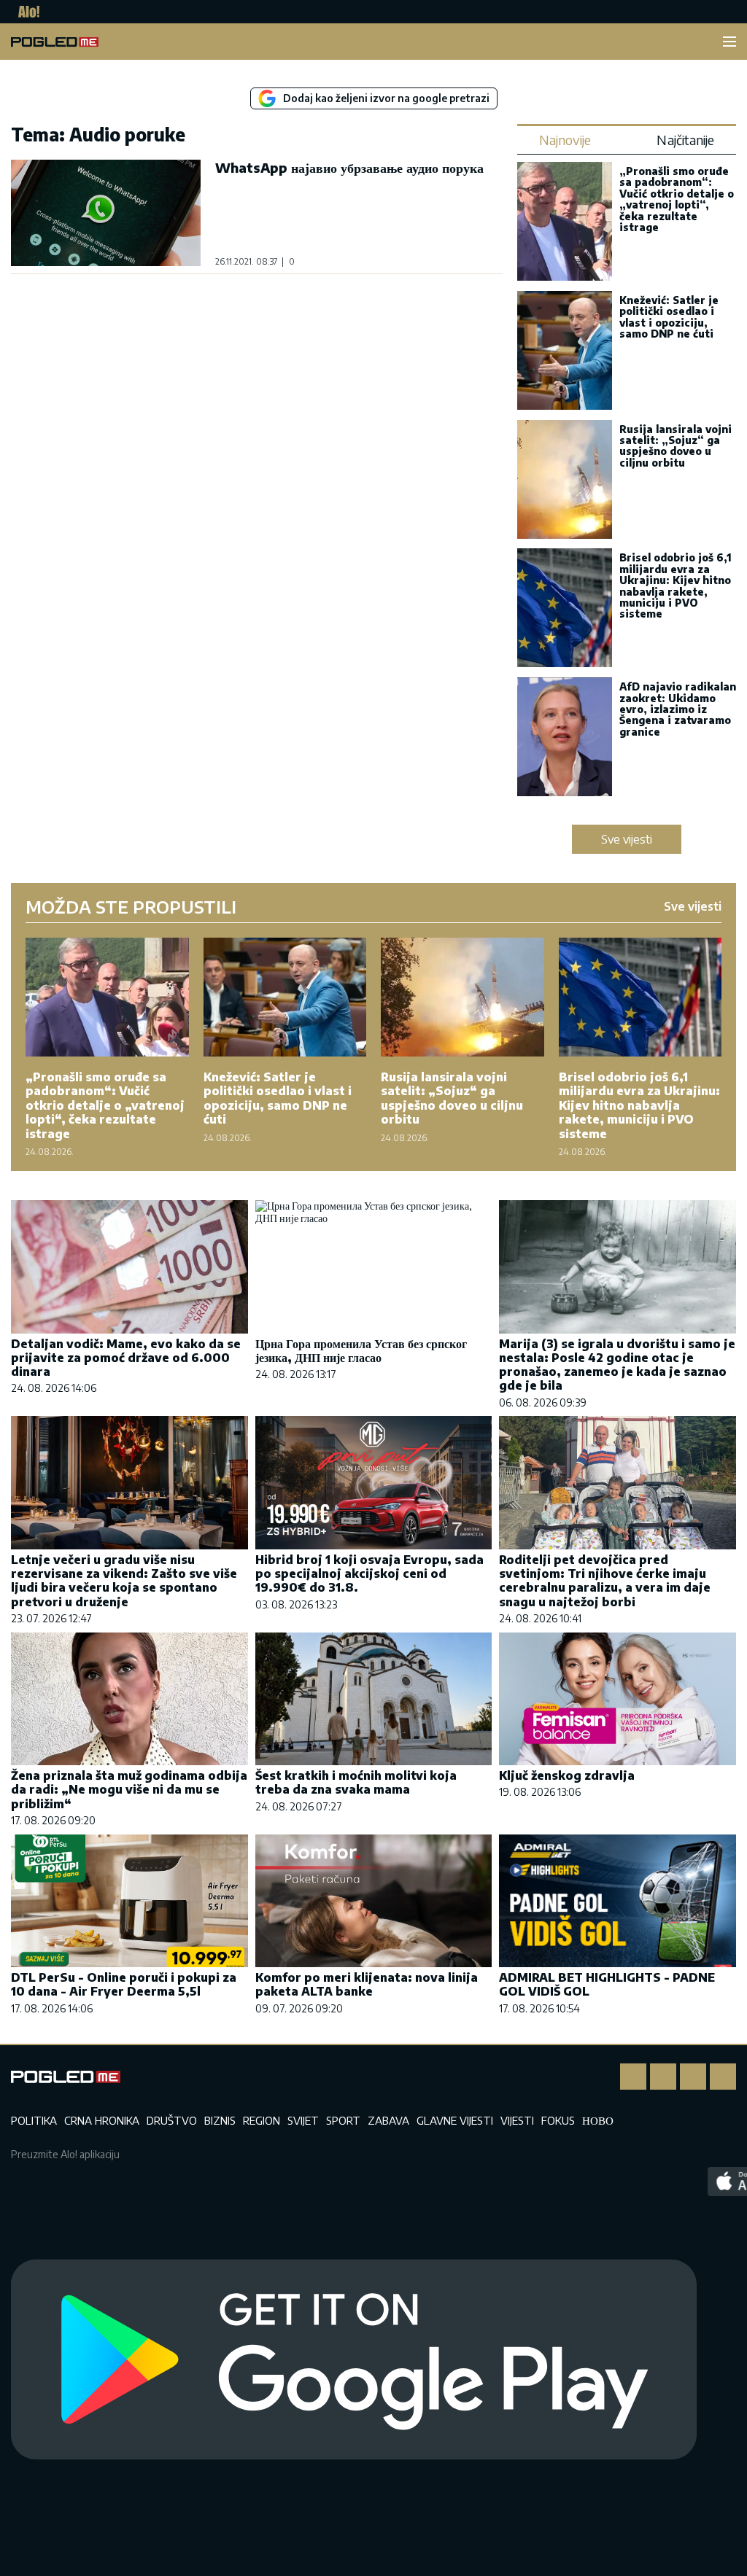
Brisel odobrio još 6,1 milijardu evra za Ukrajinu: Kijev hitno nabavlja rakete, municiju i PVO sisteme (676, 585)
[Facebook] (633, 2077)
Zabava (388, 2120)
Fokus (558, 2120)
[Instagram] (663, 2077)
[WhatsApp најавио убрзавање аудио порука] (106, 213)
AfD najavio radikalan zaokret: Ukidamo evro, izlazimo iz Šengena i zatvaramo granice (678, 709)
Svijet (303, 2120)
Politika (34, 2120)
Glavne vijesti (455, 2120)
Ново (598, 2120)
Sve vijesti (627, 839)
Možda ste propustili (131, 906)
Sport (343, 2120)
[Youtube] (723, 2077)
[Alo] (25, 12)
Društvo (172, 2120)
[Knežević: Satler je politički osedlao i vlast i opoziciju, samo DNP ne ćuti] (565, 352)
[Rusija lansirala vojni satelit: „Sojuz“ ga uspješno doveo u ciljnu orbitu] (565, 481)
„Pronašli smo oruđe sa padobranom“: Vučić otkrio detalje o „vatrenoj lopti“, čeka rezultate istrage (677, 199)
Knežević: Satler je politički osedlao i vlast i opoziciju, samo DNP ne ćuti (669, 317)
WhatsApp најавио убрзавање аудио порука (349, 167)
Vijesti (517, 2120)
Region (262, 2120)
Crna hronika (102, 2120)
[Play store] (354, 2360)
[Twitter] (693, 2077)
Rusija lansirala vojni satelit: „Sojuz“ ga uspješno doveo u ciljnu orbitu (676, 446)
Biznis (220, 2120)
